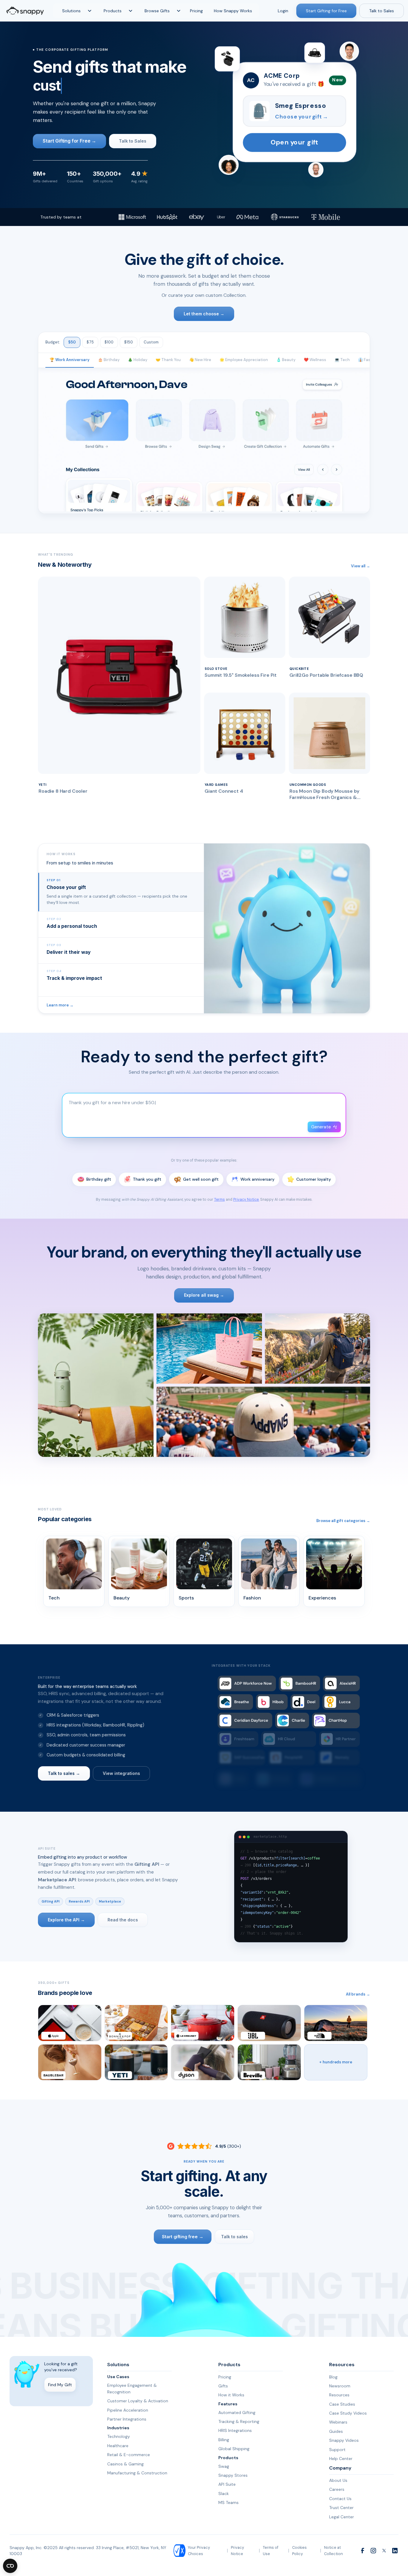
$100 (109, 342)
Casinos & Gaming (125, 2464)
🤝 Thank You (168, 360)
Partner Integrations (127, 2419)
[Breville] (269, 2062)
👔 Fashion (368, 360)
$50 (72, 342)
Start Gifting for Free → (69, 141)
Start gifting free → (182, 2237)
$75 (90, 342)
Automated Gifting (237, 2412)
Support (337, 2450)
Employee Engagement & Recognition (132, 2389)
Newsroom (340, 2386)
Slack (224, 2494)
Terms (220, 1200)
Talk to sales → (64, 1773)
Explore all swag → (204, 1295)
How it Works (231, 2395)
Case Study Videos (348, 2413)
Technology (119, 2436)
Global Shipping (234, 2449)
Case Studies (342, 2404)
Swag (224, 2466)
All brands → (358, 1994)
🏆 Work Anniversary (70, 360)
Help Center (341, 2459)
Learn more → (60, 1005)
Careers (337, 2489)
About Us (338, 2480)
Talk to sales (234, 2237)
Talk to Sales (382, 11)
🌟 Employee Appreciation (244, 360)
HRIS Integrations (235, 2430)
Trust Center (341, 2508)
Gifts (223, 2386)
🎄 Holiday (138, 360)
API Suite (227, 2484)
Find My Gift (60, 2385)
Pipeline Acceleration (128, 2410)
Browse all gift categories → (343, 1521)
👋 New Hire (200, 360)
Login (283, 11)
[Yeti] (136, 2062)
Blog (333, 2377)
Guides (336, 2431)
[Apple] (70, 2023)
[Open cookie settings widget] (10, 2566)
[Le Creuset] (203, 2023)
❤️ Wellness (315, 360)
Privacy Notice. (246, 1200)
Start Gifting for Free (326, 11)
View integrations (121, 1773)
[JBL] (269, 2023)
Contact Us (340, 2499)
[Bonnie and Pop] (136, 2023)
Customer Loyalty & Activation (138, 2401)
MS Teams (228, 2502)
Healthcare (118, 2446)
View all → (361, 566)
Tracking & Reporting (239, 2421)
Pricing (196, 11)
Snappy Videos (344, 2440)
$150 (129, 342)
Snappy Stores (233, 2475)
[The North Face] (336, 2023)
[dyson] (203, 2062)
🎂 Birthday (109, 360)
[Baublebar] (70, 2062)
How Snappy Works (233, 11)
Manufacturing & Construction (137, 2473)
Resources (339, 2395)
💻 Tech (342, 360)
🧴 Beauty (286, 360)
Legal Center (342, 2517)
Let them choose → (204, 314)
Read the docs (123, 1920)
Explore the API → (66, 1920)
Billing (224, 2440)
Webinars (338, 2422)
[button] (76, 11)
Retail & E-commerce (129, 2455)
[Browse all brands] (336, 2062)
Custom (151, 342)
